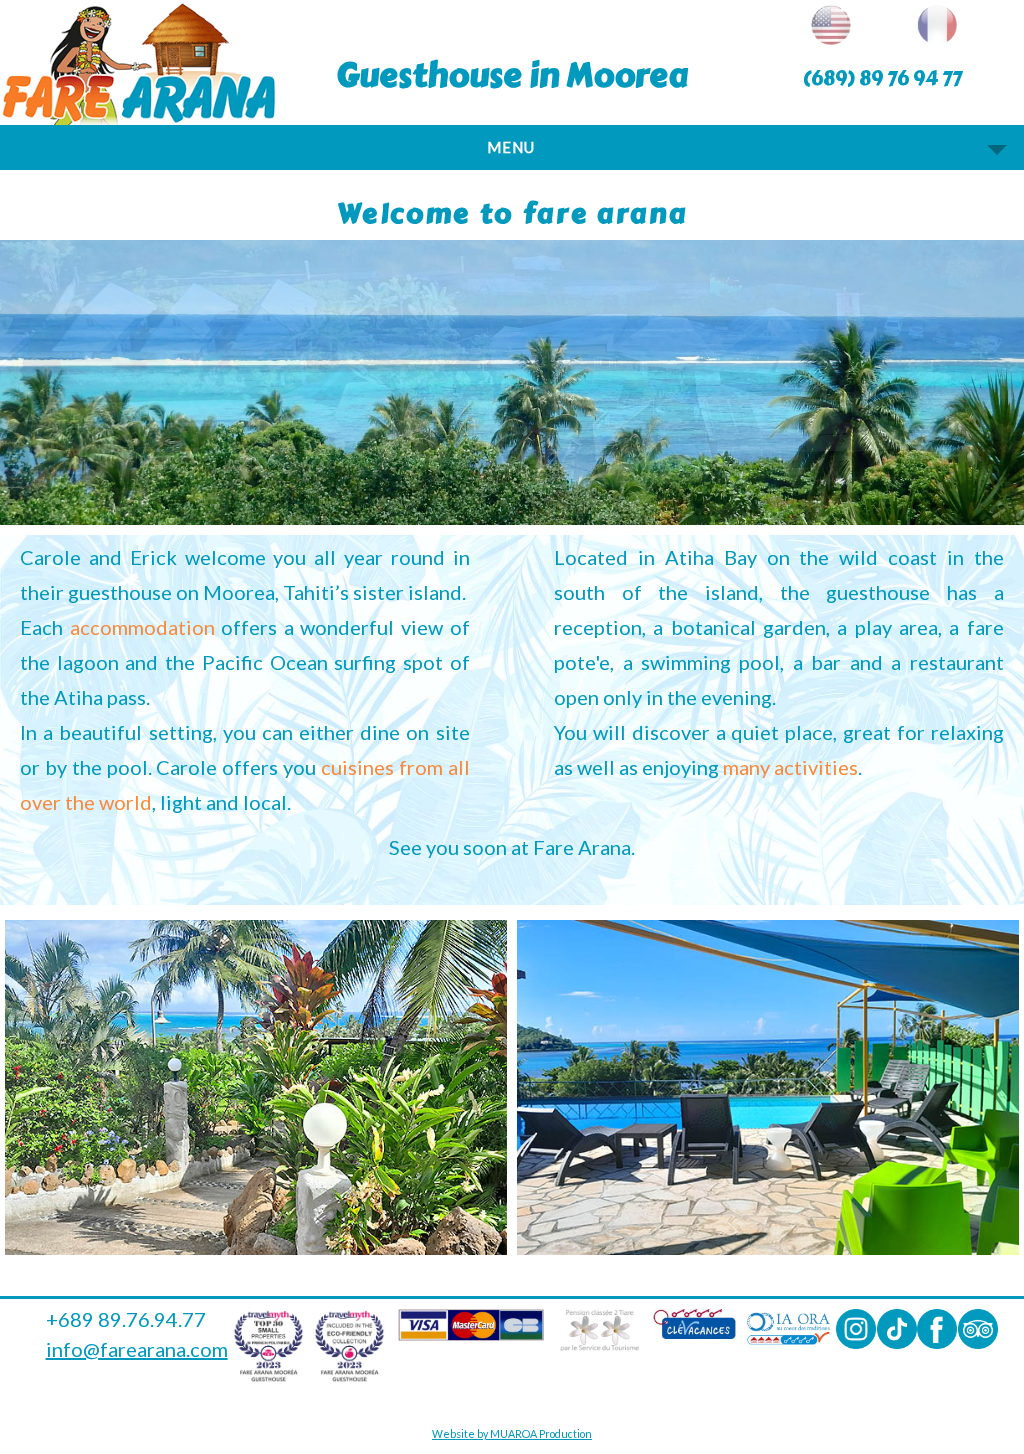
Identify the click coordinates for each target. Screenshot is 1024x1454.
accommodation (142, 627)
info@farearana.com (137, 1349)
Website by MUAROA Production (512, 1433)
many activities (790, 767)
